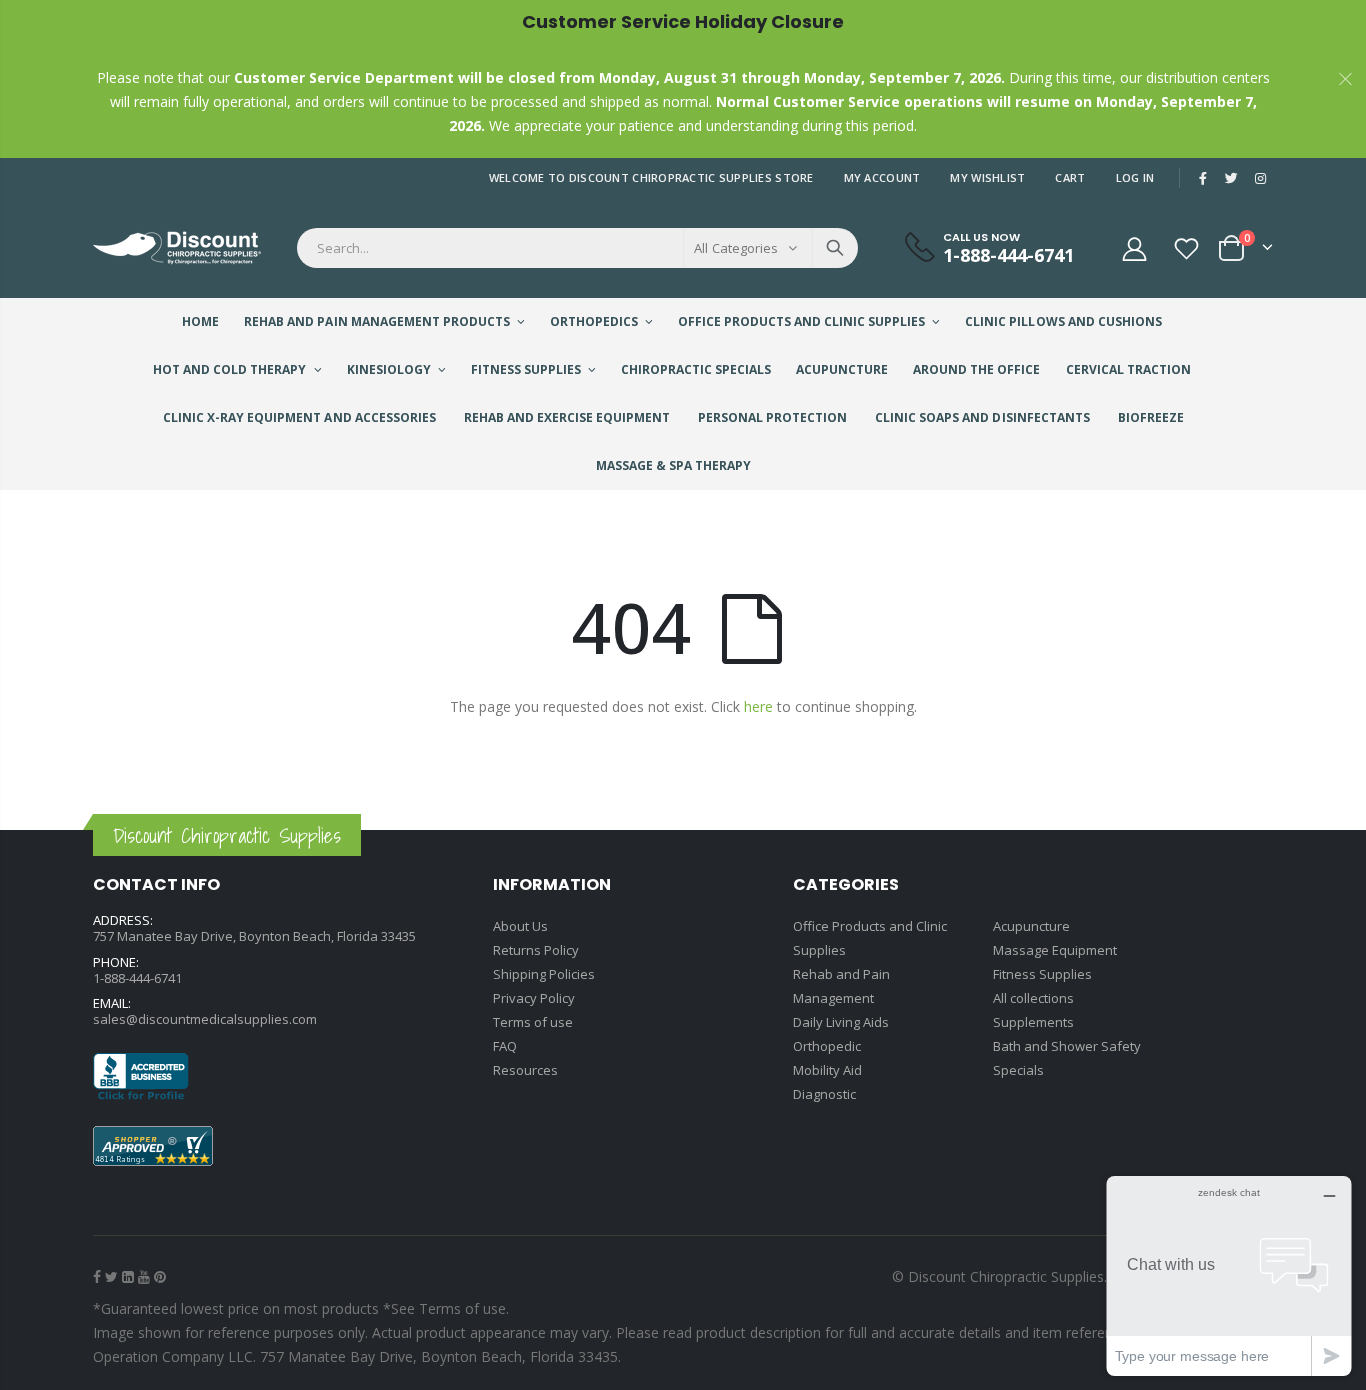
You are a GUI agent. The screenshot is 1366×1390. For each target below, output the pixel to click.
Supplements (1033, 1022)
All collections (1033, 998)
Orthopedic (827, 1046)
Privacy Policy (534, 998)
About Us (520, 926)
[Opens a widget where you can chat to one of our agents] (1229, 1275)
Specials (1018, 1070)
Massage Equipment (1055, 950)
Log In (1135, 177)
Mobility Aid (827, 1070)
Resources (525, 1070)
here (758, 706)
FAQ (505, 1046)
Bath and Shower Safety (1067, 1046)
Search (835, 248)
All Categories (736, 248)
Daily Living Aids (841, 1022)
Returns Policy (536, 950)
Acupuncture (1031, 926)
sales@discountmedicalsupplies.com (205, 1019)
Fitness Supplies (1042, 974)
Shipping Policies (544, 974)
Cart (1070, 177)
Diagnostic (824, 1094)
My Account (882, 177)
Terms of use (533, 1022)
